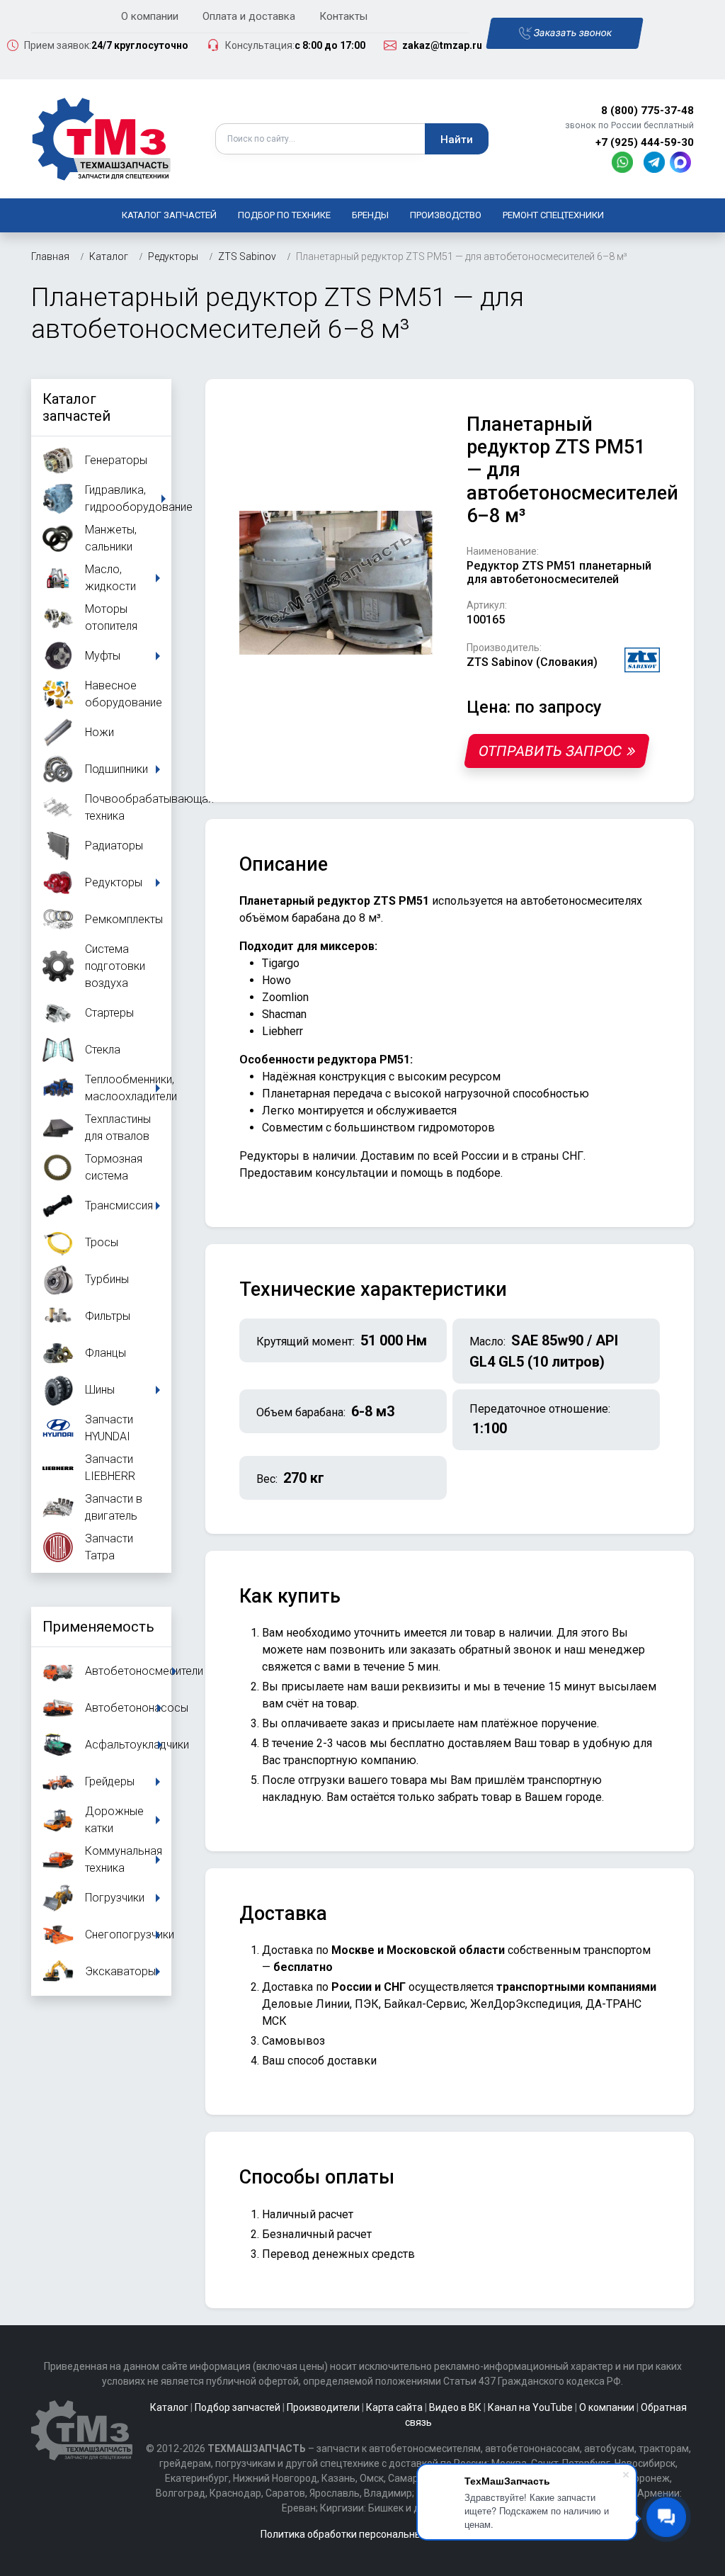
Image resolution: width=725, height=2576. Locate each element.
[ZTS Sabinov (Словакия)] (642, 659)
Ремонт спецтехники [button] (553, 215)
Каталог (169, 2407)
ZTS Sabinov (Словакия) (532, 662)
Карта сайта (394, 2407)
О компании (150, 16)
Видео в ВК (455, 2407)
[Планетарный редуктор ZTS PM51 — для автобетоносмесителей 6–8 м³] (336, 582)
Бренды (370, 215)
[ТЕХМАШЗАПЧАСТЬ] (102, 138)
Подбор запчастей (238, 2407)
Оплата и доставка (249, 16)
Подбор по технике (284, 215)
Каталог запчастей (169, 215)
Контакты (343, 16)
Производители (323, 2407)
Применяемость (98, 1627)
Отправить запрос (550, 751)
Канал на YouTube (530, 2407)
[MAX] (682, 161)
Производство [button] (446, 215)
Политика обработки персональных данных (362, 2534)
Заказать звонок (572, 33)
